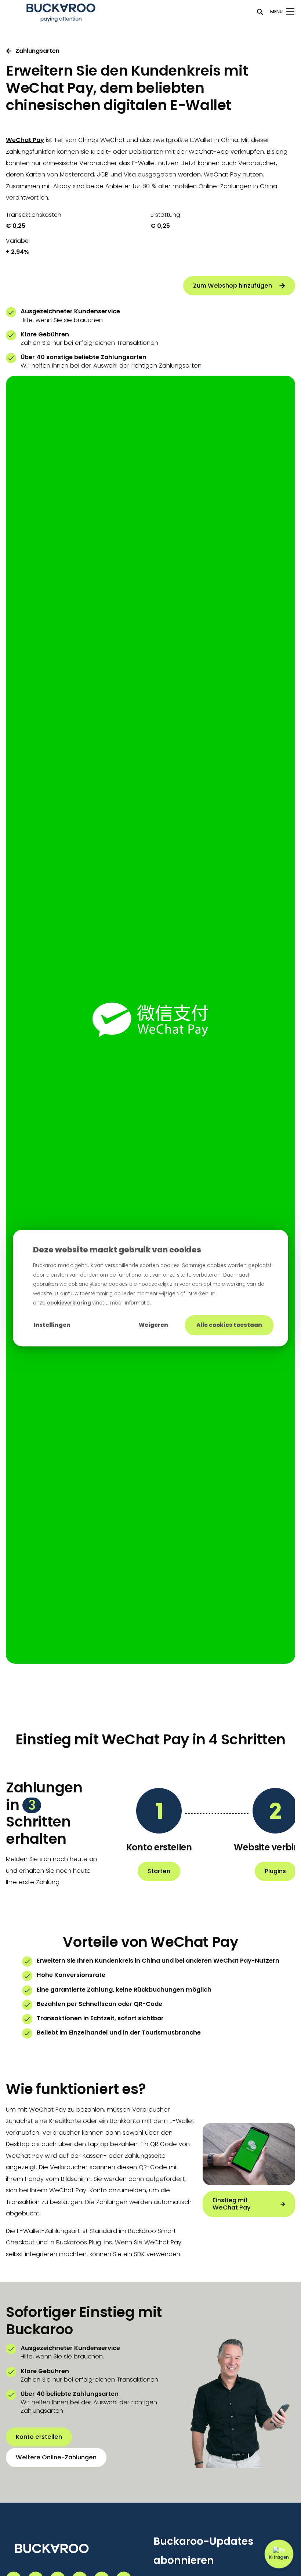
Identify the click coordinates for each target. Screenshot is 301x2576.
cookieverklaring (70, 1303)
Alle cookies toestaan (229, 1325)
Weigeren (153, 1325)
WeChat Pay (25, 140)
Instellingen (52, 1325)
